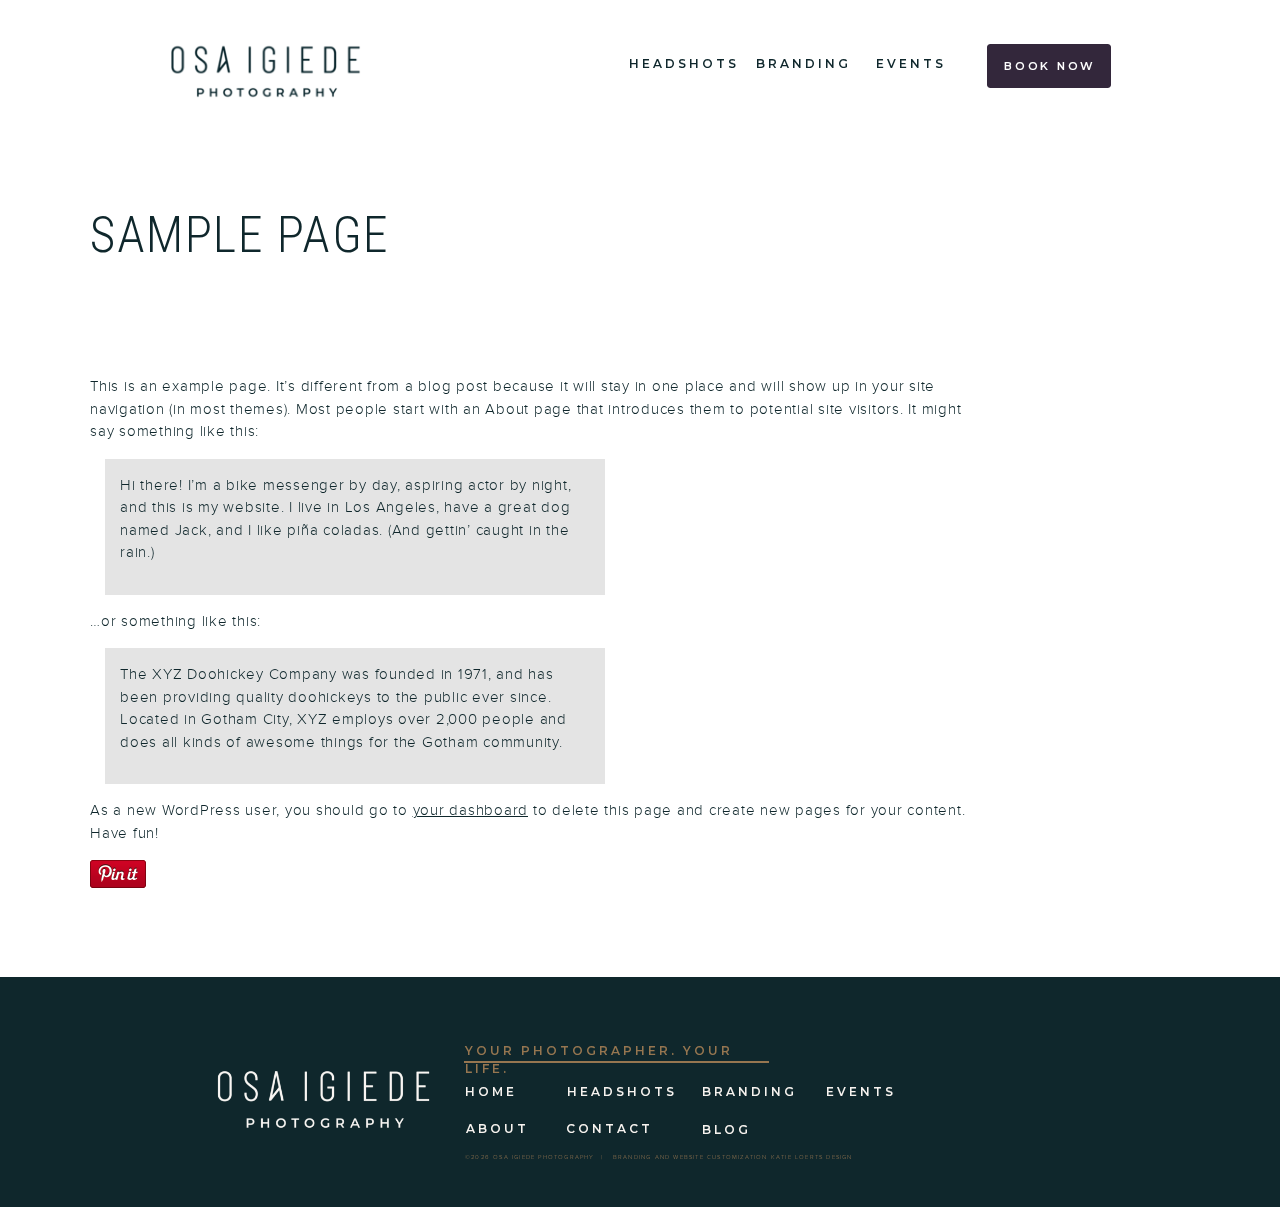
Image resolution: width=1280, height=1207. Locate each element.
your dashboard (471, 810)
